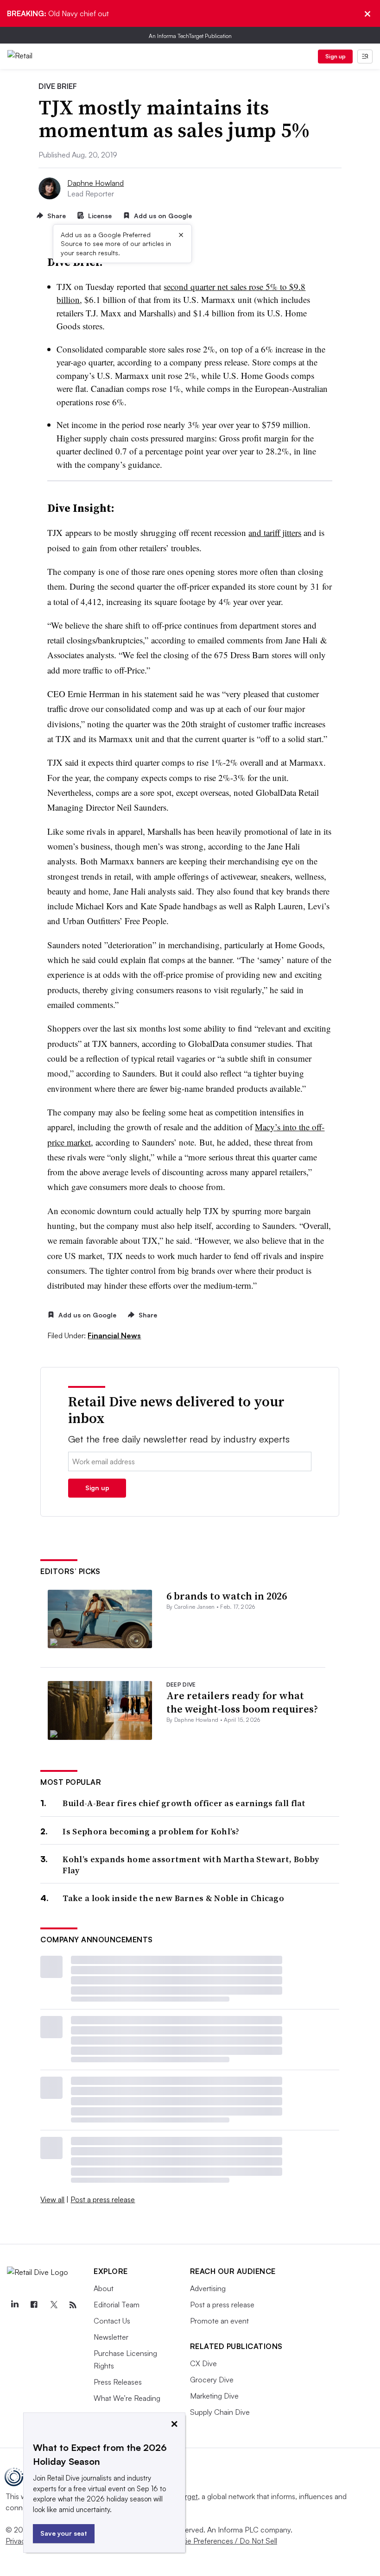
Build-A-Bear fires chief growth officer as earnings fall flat (184, 1803)
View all (52, 2199)
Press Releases (118, 2382)
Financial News (114, 1335)
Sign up (336, 56)
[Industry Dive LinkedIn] (14, 2305)
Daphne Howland (95, 183)
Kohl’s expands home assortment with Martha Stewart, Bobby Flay (191, 1865)
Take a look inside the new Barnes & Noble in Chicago (173, 1898)
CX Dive (203, 2363)
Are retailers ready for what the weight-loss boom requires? (242, 1702)
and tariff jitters (275, 532)
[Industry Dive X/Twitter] (53, 2305)
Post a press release (103, 2199)
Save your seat (64, 2533)
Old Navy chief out (58, 13)
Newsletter (111, 2337)
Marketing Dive (214, 2396)
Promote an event (219, 2321)
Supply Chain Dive (220, 2412)
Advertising (208, 2288)
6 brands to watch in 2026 (227, 1596)
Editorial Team (117, 2305)
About (104, 2288)
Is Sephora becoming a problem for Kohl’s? (151, 1831)
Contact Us (112, 2321)
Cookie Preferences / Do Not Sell (222, 2541)
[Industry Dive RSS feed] (73, 2305)
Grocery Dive (212, 2380)
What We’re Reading (127, 2398)
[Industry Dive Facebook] (34, 2305)
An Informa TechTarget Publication (190, 36)
